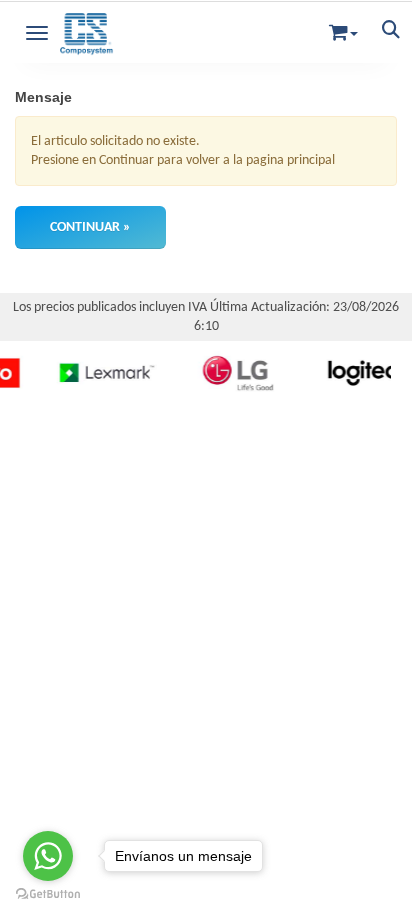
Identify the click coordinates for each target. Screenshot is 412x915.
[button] (343, 28)
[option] (99, 373)
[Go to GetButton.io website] (48, 894)
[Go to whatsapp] (48, 856)
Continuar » (90, 227)
